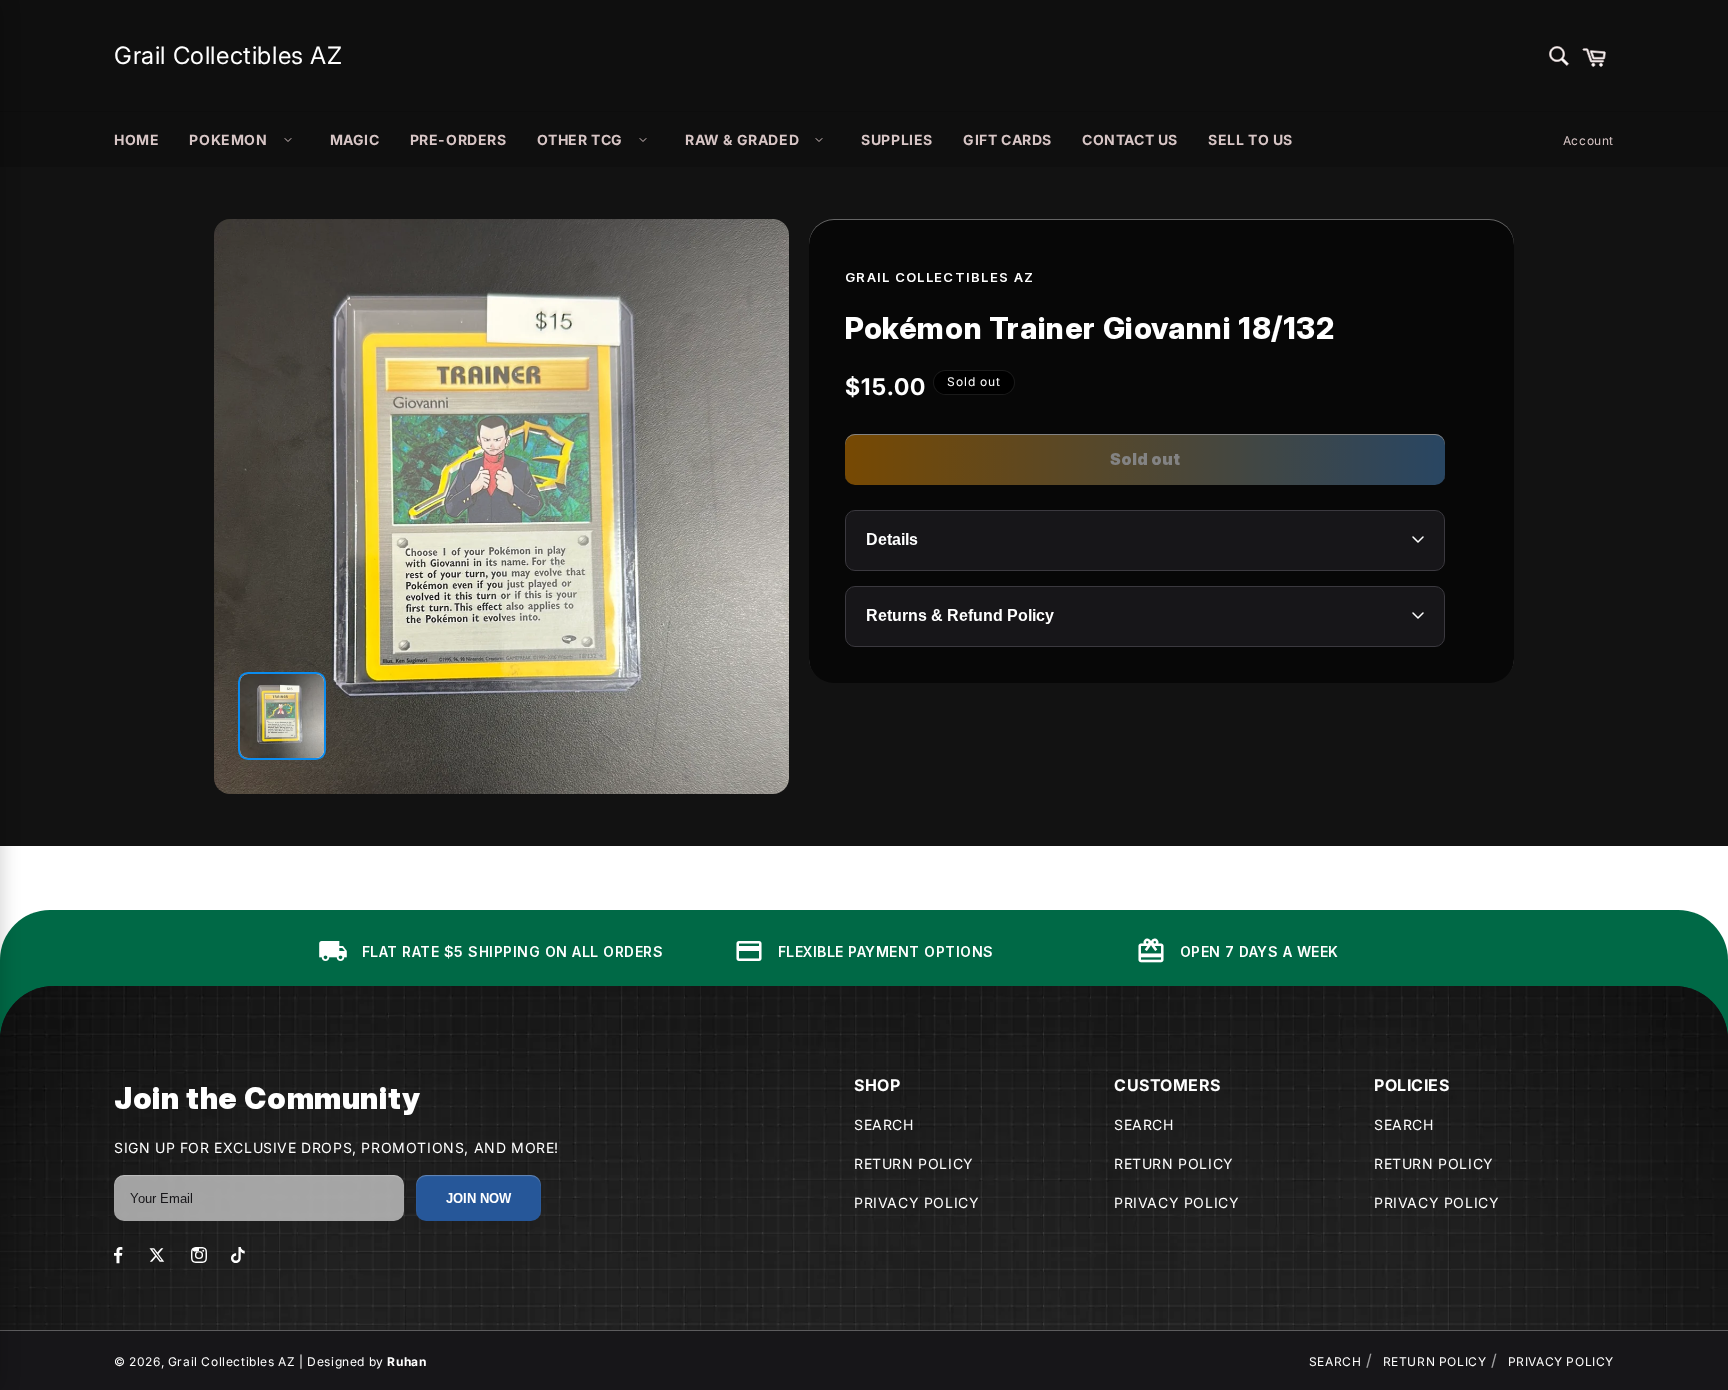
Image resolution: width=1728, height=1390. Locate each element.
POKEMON (228, 139)
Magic (355, 139)
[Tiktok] (238, 1255)
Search (884, 1124)
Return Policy (914, 1163)
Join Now (478, 1198)
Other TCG (580, 139)
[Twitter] (157, 1255)
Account (1588, 140)
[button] (1594, 56)
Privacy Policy (916, 1202)
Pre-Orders (458, 139)
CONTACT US (1130, 139)
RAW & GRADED (742, 139)
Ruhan (406, 1361)
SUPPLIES (897, 139)
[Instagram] (199, 1255)
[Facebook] (118, 1255)
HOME (136, 139)
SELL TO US (1250, 139)
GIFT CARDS (1007, 139)
